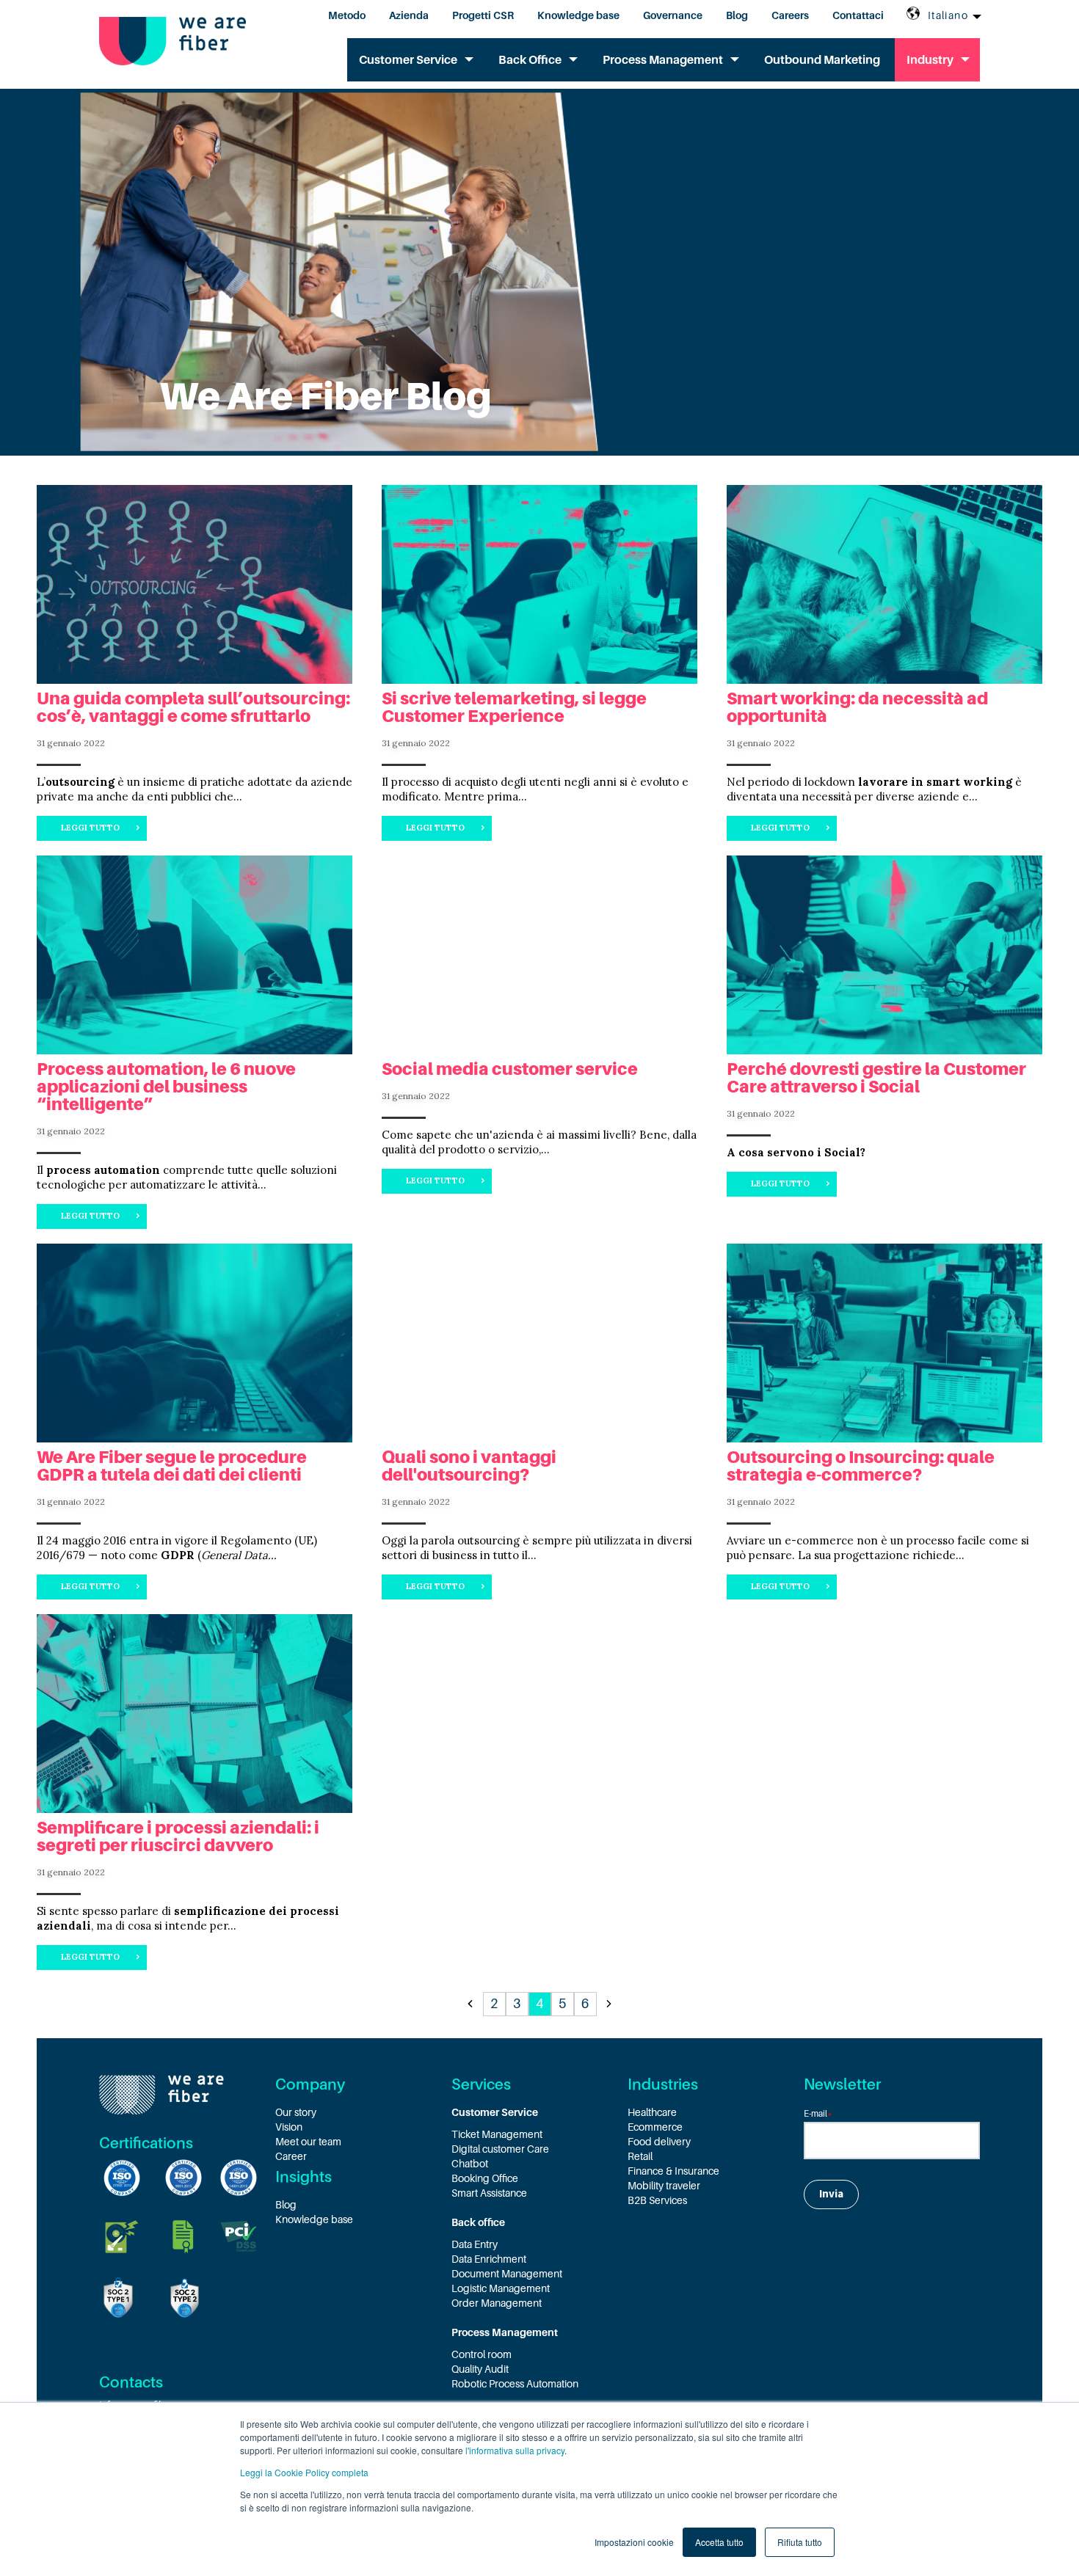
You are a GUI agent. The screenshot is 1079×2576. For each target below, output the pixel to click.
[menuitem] (539, 2112)
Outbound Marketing (822, 60)
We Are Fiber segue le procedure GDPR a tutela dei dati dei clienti (172, 1466)
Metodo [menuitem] (347, 15)
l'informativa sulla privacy (515, 2450)
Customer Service (408, 60)
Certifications (146, 2143)
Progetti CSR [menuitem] (483, 15)
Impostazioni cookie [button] (634, 2542)
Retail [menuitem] (640, 2156)
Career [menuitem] (291, 2156)
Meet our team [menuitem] (308, 2142)
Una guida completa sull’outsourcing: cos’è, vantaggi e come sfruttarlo (193, 707)
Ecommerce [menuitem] (655, 2127)
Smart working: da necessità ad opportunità (857, 707)
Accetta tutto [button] (719, 2542)
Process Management (663, 60)
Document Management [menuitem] (507, 2274)
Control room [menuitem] (482, 2354)
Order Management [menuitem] (497, 2303)
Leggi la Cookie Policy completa (304, 2472)
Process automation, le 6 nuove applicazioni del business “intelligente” (166, 1087)
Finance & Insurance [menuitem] (673, 2171)
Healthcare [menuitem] (652, 2112)
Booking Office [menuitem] (485, 2178)
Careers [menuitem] (790, 15)
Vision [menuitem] (289, 2127)
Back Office (530, 60)
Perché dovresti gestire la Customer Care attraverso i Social (876, 1078)
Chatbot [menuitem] (470, 2164)
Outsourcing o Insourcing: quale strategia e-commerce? (861, 1466)
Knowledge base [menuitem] (578, 15)
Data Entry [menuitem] (475, 2244)
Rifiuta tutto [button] (800, 2542)
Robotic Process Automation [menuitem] (515, 2384)
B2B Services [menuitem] (657, 2200)
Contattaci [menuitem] (858, 15)
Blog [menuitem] (737, 15)
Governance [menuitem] (673, 15)
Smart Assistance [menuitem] (489, 2193)
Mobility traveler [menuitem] (664, 2186)
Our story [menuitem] (296, 2112)
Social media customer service (510, 1069)
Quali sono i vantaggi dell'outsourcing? (469, 1466)
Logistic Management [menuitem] (501, 2288)
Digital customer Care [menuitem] (500, 2149)
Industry (930, 60)
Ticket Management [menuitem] (497, 2134)
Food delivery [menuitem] (659, 2142)
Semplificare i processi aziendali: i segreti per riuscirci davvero (178, 1836)
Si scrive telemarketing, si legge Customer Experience (514, 707)
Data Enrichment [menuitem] (489, 2259)
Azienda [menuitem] (409, 15)
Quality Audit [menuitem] (480, 2369)
